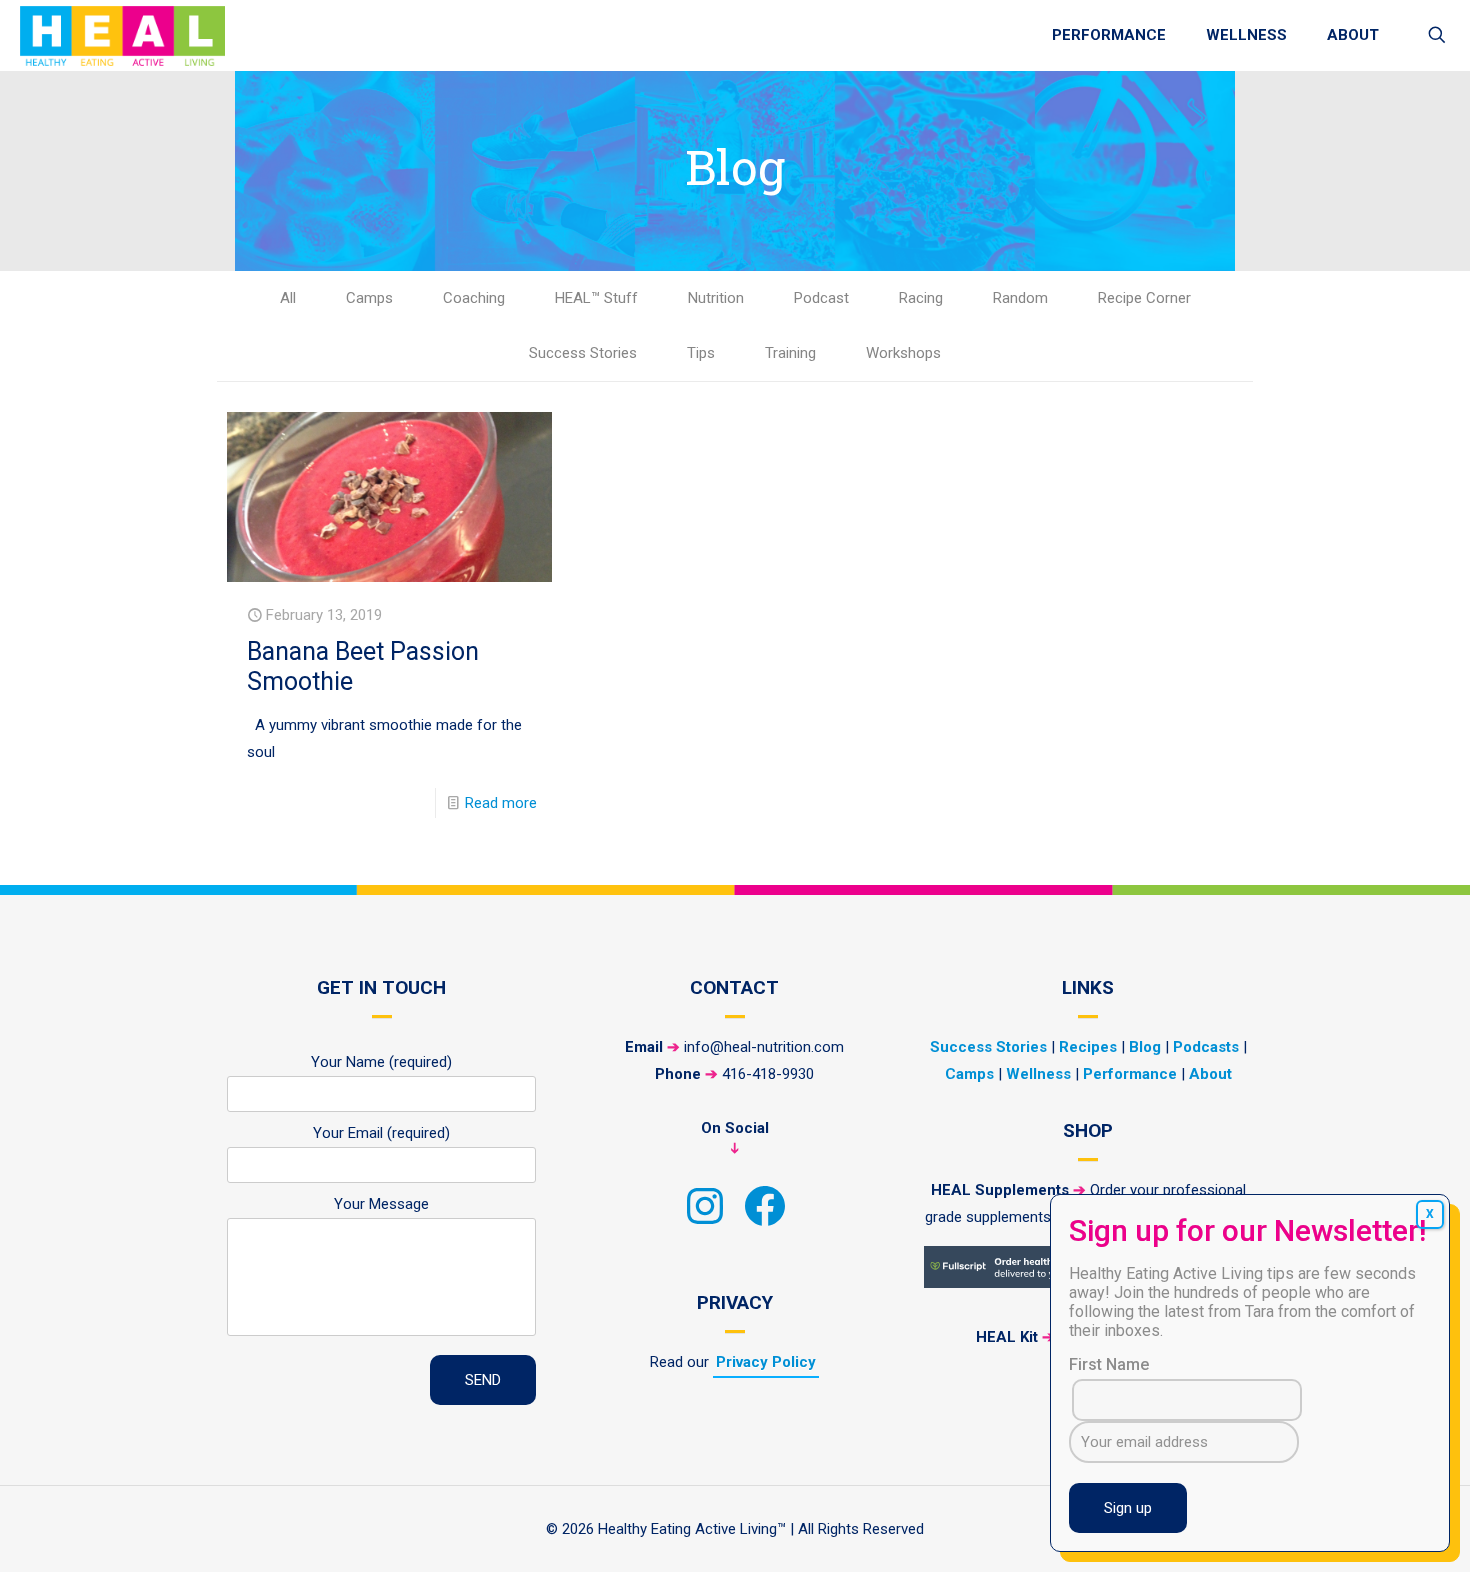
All (288, 298)
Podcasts (1206, 1047)
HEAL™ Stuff (596, 298)
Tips (701, 353)
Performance (1130, 1074)
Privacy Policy (766, 1362)
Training (790, 353)
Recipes (1088, 1047)
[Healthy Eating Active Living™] (122, 35)
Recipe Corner (1144, 298)
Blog (1145, 1047)
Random (1020, 298)
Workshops (903, 353)
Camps (369, 298)
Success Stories (583, 353)
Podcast (821, 298)
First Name (1109, 1364)
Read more (501, 803)
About (1210, 1074)
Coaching (474, 298)
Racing (921, 298)
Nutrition (716, 298)
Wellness (1038, 1074)
